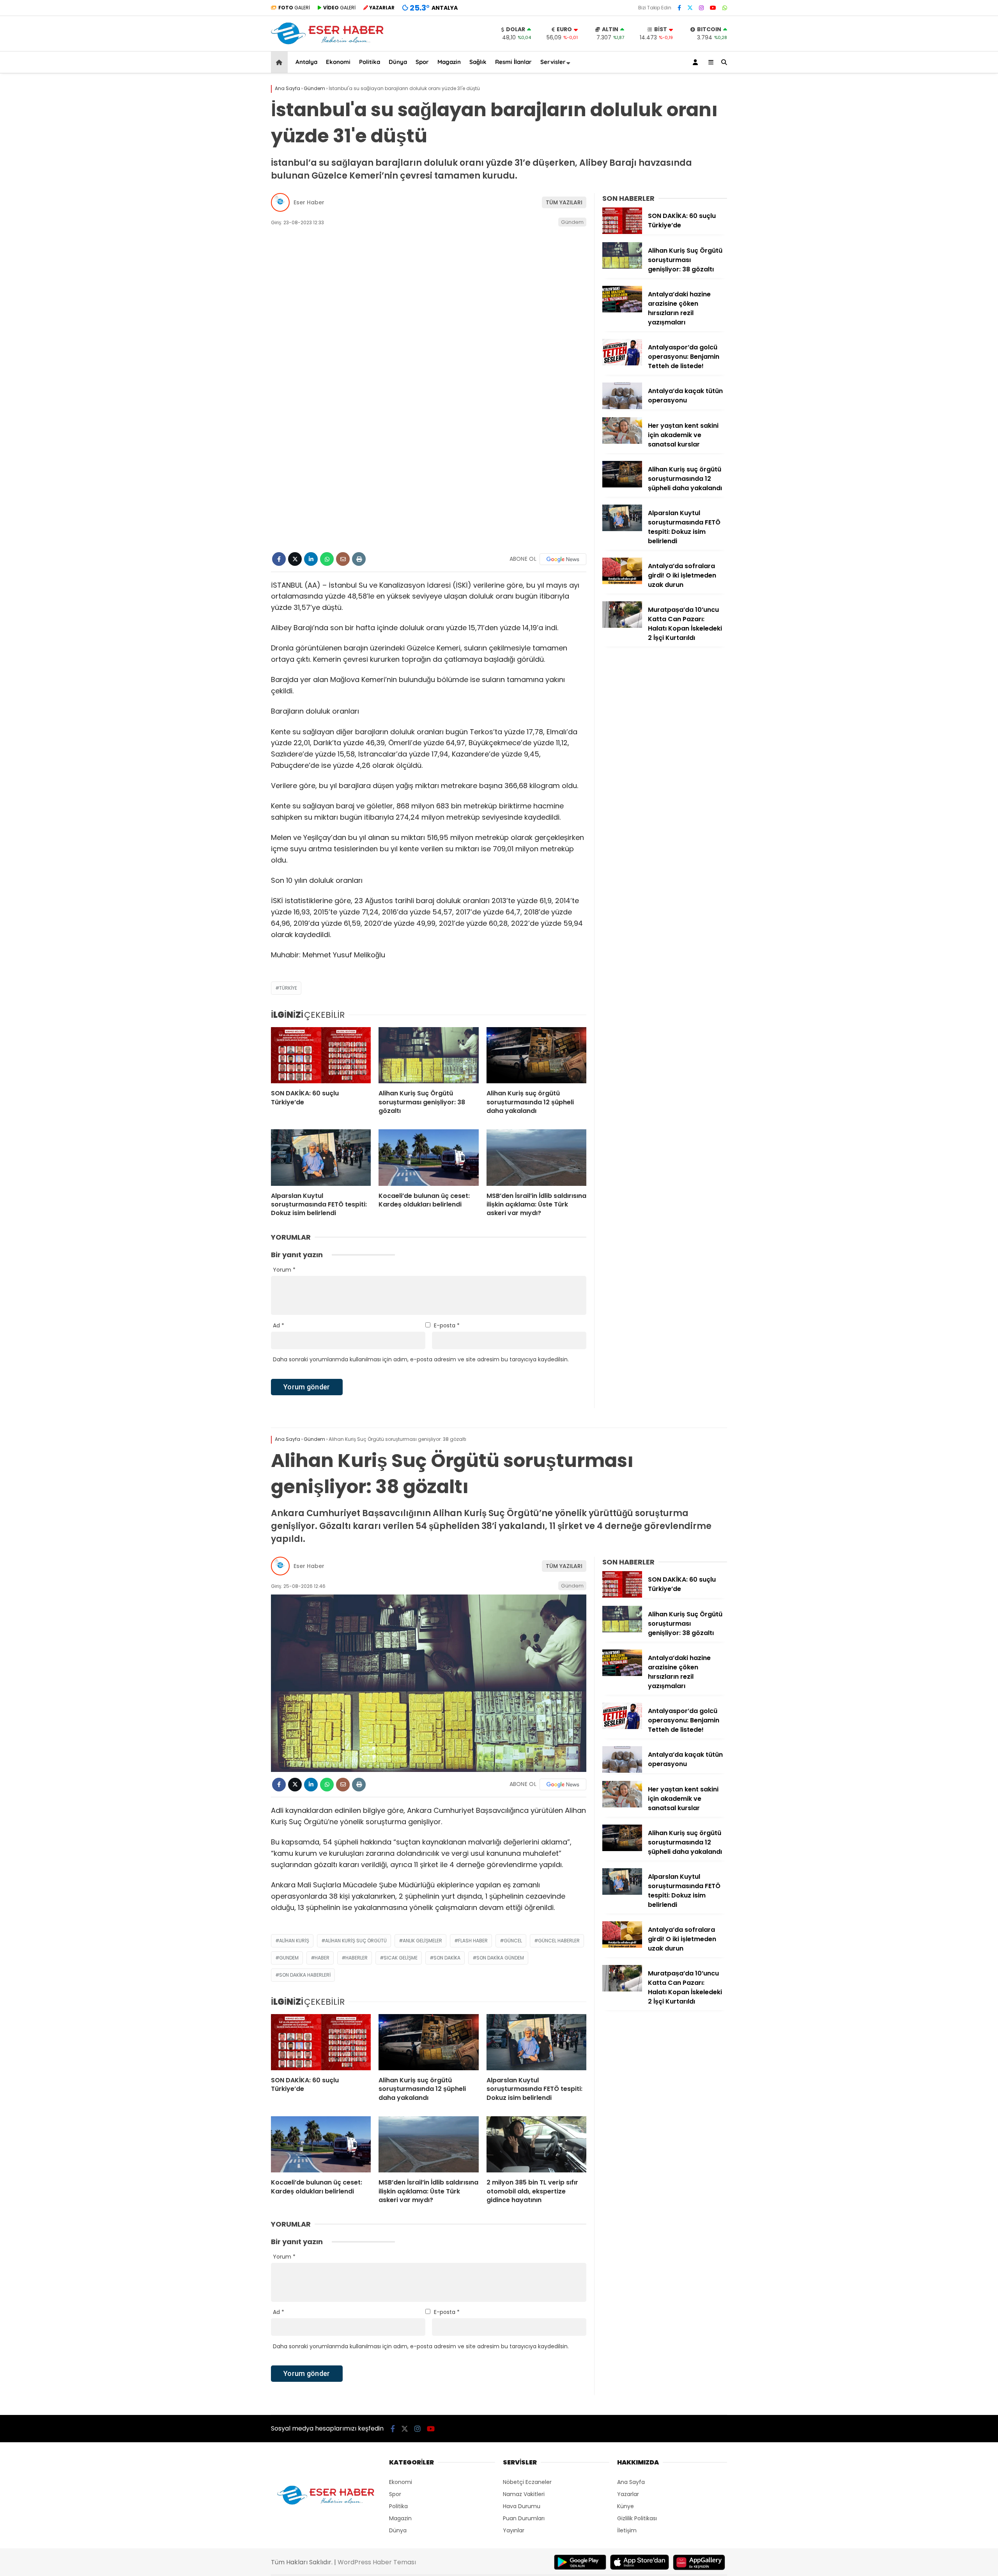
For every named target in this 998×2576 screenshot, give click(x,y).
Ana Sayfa (631, 2482)
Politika (370, 62)
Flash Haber (473, 1941)
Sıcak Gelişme (401, 1958)
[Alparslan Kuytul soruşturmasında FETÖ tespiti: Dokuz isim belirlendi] (321, 1157)
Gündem (572, 222)
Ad (279, 1325)
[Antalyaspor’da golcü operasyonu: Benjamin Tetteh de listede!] (622, 363)
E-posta (447, 1325)
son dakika (447, 1958)
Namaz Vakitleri (524, 2494)
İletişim (627, 2530)
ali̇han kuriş (294, 1941)
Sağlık (478, 62)
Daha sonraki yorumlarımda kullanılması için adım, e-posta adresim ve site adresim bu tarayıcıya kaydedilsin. (421, 1359)
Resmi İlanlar (513, 62)
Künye (626, 2506)
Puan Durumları (524, 2518)
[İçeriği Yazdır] (359, 559)
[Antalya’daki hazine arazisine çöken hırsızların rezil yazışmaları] (622, 310)
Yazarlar (628, 2494)
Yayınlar (514, 2530)
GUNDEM (289, 1958)
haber (322, 1958)
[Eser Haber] (327, 43)
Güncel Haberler (559, 1941)
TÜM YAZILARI (564, 202)
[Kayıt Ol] (697, 62)
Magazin (449, 62)
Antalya (306, 62)
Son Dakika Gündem (500, 1958)
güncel (513, 1941)
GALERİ (294, 8)
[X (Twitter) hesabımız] (690, 8)
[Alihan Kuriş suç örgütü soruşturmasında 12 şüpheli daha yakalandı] (536, 1055)
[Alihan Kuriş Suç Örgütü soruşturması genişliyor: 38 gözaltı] (428, 1055)
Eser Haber (309, 202)
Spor (422, 62)
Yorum (284, 1270)
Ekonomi (338, 62)
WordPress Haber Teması (377, 2562)
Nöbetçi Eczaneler (527, 2482)
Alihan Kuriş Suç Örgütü (356, 1941)
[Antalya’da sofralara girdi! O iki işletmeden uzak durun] (622, 582)
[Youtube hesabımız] (713, 8)
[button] (280, 62)
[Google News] (563, 559)
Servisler (553, 62)
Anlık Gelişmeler (422, 1941)
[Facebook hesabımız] (679, 8)
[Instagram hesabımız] (701, 8)
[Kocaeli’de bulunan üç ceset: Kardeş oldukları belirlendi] (428, 1157)
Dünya (398, 62)
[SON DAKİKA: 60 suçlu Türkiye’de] (321, 1055)
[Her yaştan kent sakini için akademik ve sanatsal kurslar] (622, 442)
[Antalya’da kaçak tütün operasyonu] (622, 407)
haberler (357, 1958)
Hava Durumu (522, 2506)
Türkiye (288, 988)
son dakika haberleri (305, 1975)
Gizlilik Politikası (637, 2518)
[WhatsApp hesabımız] (725, 8)
